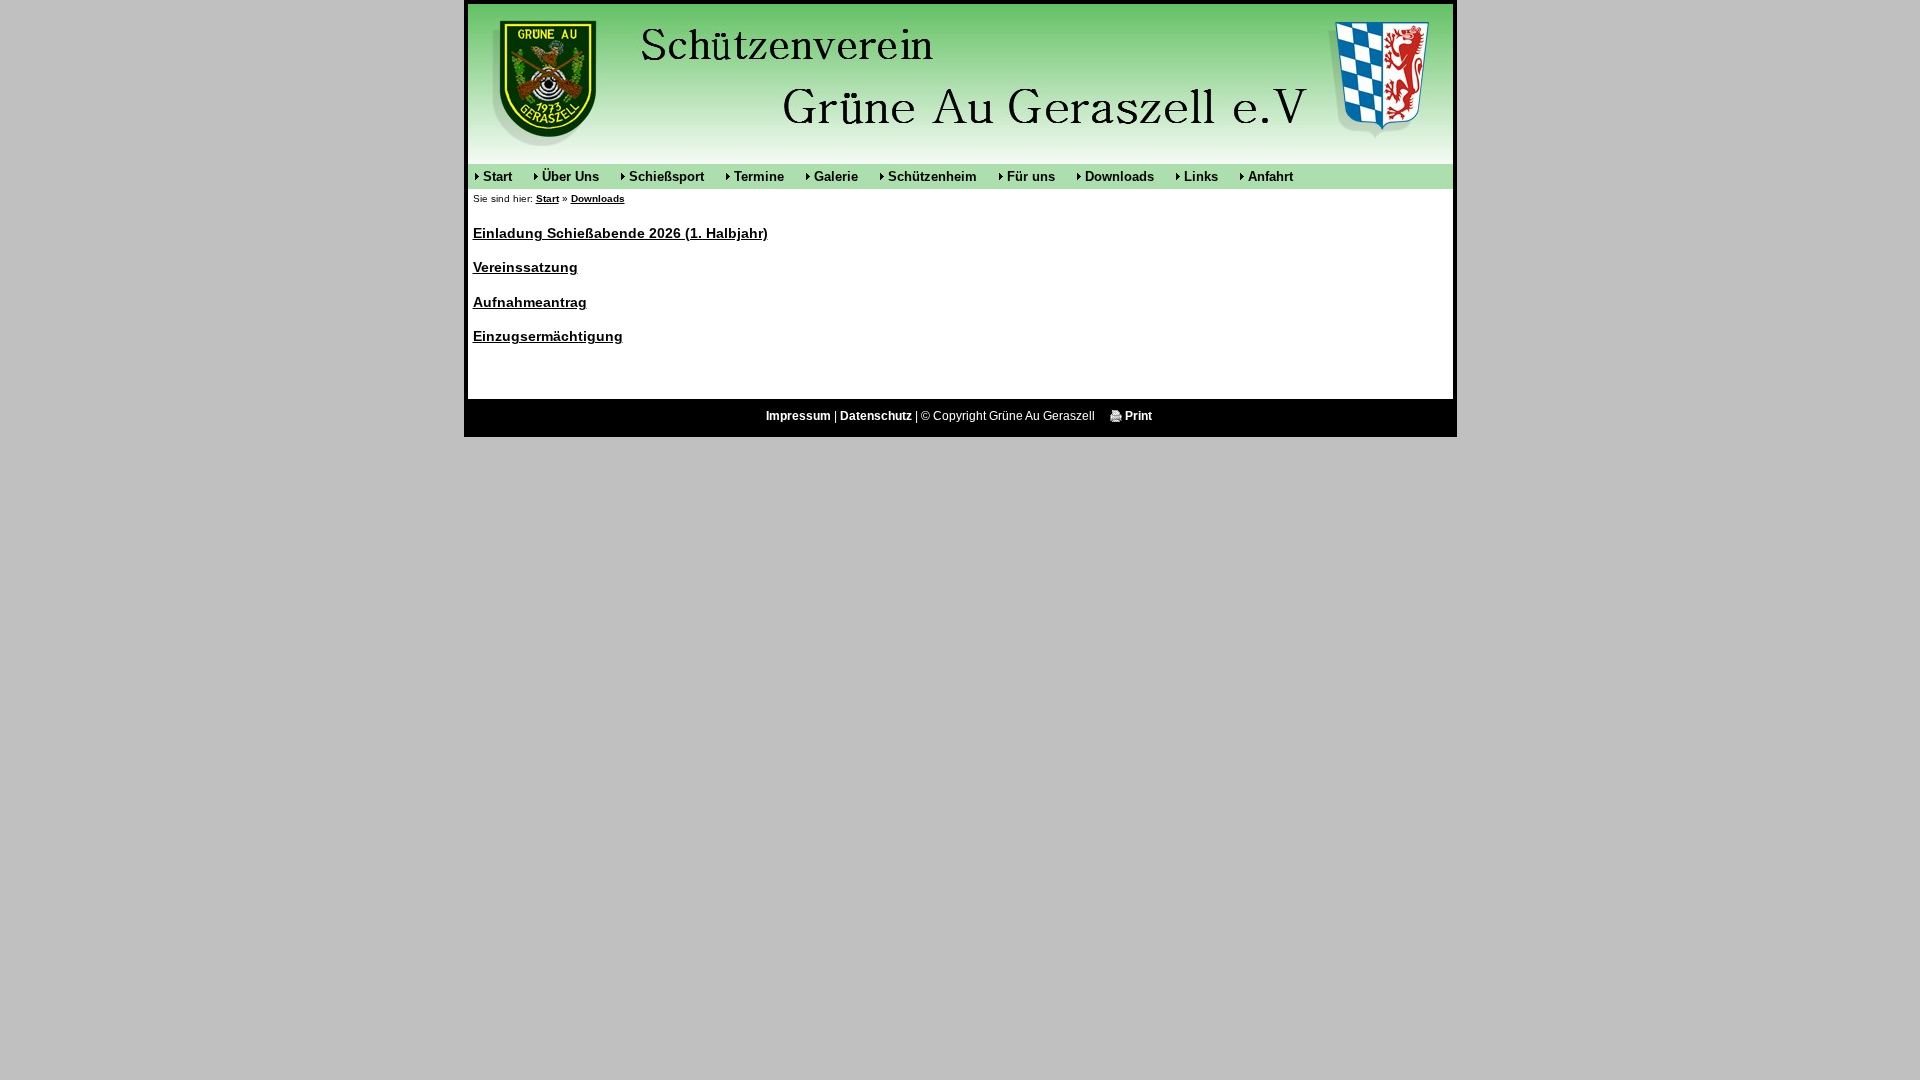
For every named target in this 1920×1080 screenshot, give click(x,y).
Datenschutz (876, 416)
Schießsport (666, 176)
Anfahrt (1270, 176)
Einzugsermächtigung (548, 336)
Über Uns (570, 176)
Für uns (1031, 176)
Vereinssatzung (525, 267)
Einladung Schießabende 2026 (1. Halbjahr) (620, 233)
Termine (759, 176)
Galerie (836, 176)
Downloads (1119, 176)
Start (497, 176)
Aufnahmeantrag (530, 302)
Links (1201, 176)
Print (1137, 416)
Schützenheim (932, 176)
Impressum (798, 416)
